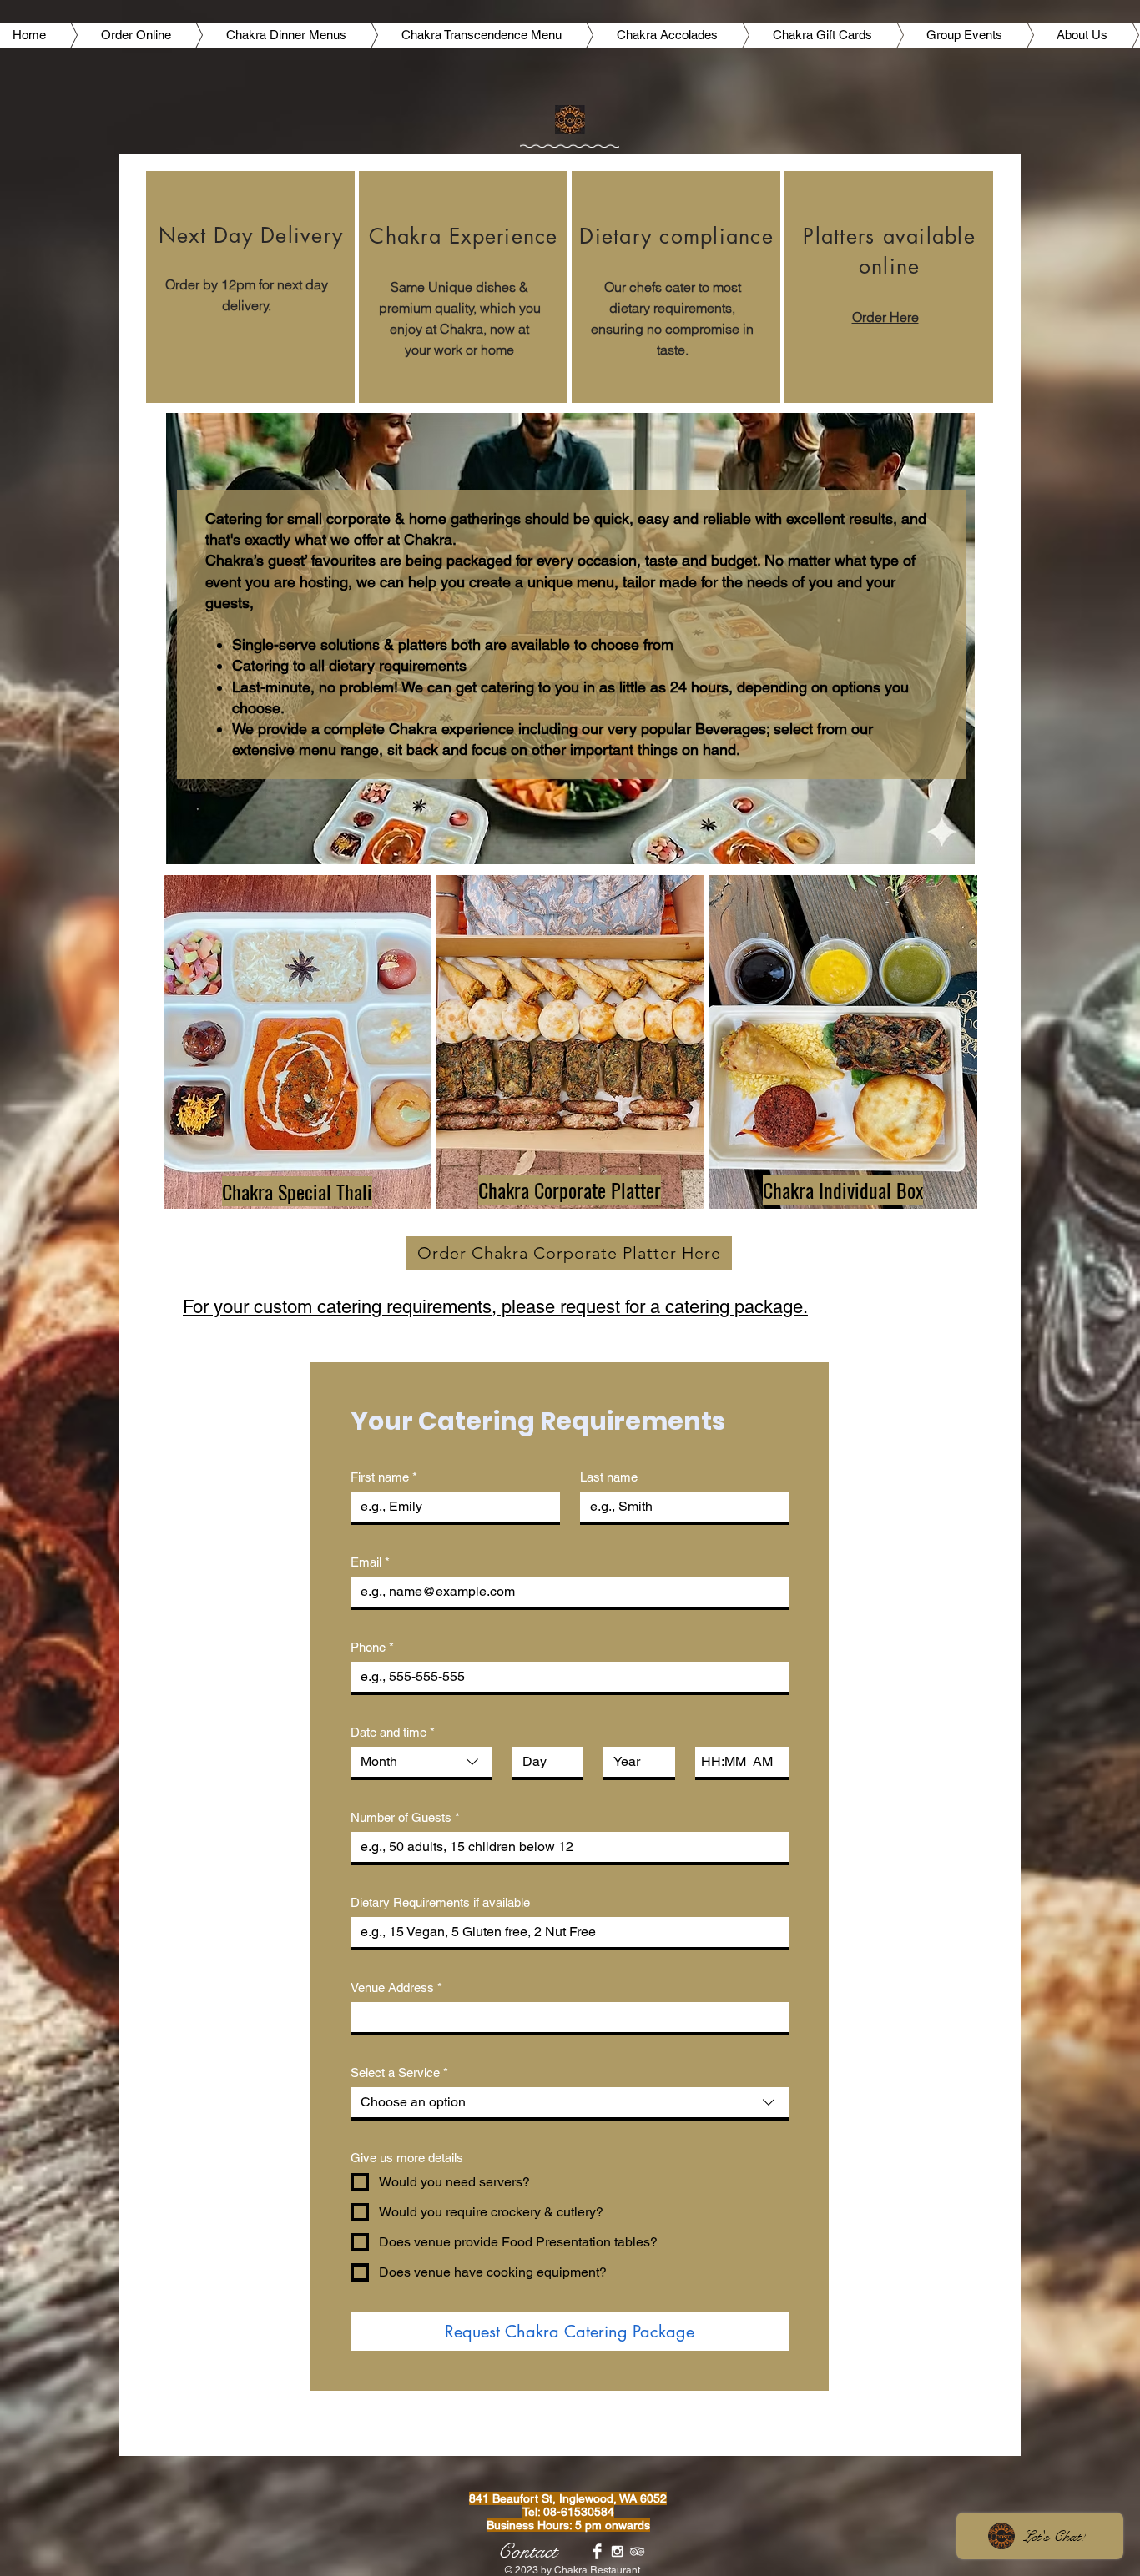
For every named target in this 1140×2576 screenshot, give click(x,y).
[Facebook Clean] (597, 2551)
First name (384, 1477)
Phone (372, 1647)
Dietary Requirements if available (440, 1902)
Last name (609, 1477)
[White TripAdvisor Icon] (637, 2551)
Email (370, 1562)
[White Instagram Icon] (617, 2551)
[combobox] (421, 1763)
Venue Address (396, 1987)
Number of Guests (405, 1817)
